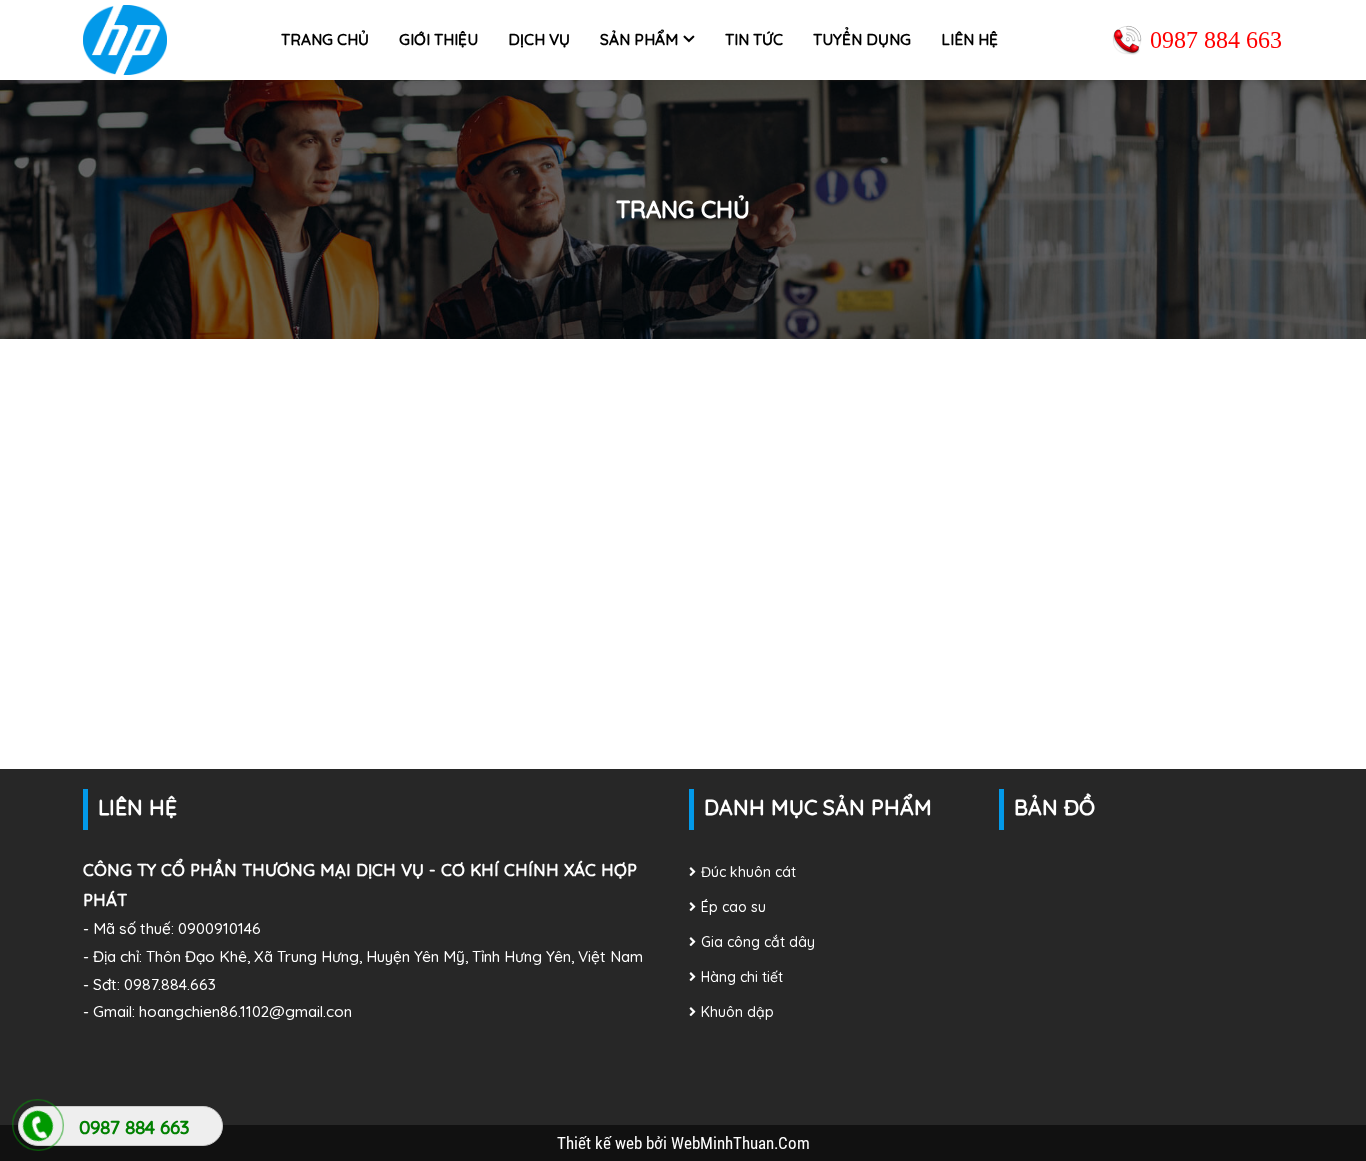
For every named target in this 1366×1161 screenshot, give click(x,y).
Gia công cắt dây (758, 942)
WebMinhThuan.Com (740, 1143)
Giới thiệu (438, 39)
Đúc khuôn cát (748, 872)
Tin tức (754, 39)
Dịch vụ (539, 39)
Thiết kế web (601, 1143)
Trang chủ (325, 39)
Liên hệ (969, 39)
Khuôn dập (737, 1012)
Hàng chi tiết (742, 977)
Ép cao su (733, 907)
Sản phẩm (639, 39)
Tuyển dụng (862, 39)
